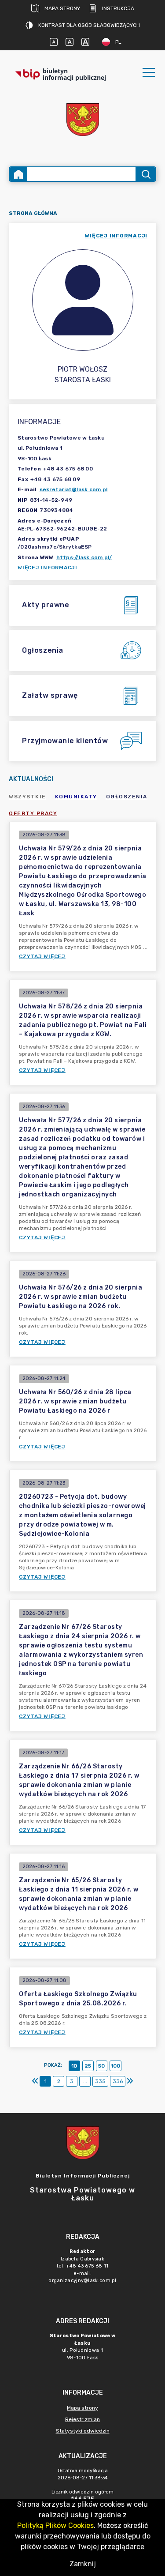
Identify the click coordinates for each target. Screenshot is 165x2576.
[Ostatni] (130, 2081)
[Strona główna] (18, 174)
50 (101, 2066)
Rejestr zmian (82, 2419)
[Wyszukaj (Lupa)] (145, 174)
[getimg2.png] (83, 120)
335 (100, 2081)
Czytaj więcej (42, 956)
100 (115, 2066)
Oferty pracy (33, 813)
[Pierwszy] (35, 2081)
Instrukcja (118, 8)
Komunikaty (76, 797)
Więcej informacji (48, 568)
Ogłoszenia (127, 797)
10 (74, 2066)
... (85, 2081)
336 (118, 2081)
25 (88, 2066)
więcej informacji (116, 236)
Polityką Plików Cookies (55, 2525)
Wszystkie (27, 797)
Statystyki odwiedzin (83, 2431)
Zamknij (83, 2564)
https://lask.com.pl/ (84, 557)
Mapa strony (62, 8)
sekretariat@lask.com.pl (74, 489)
